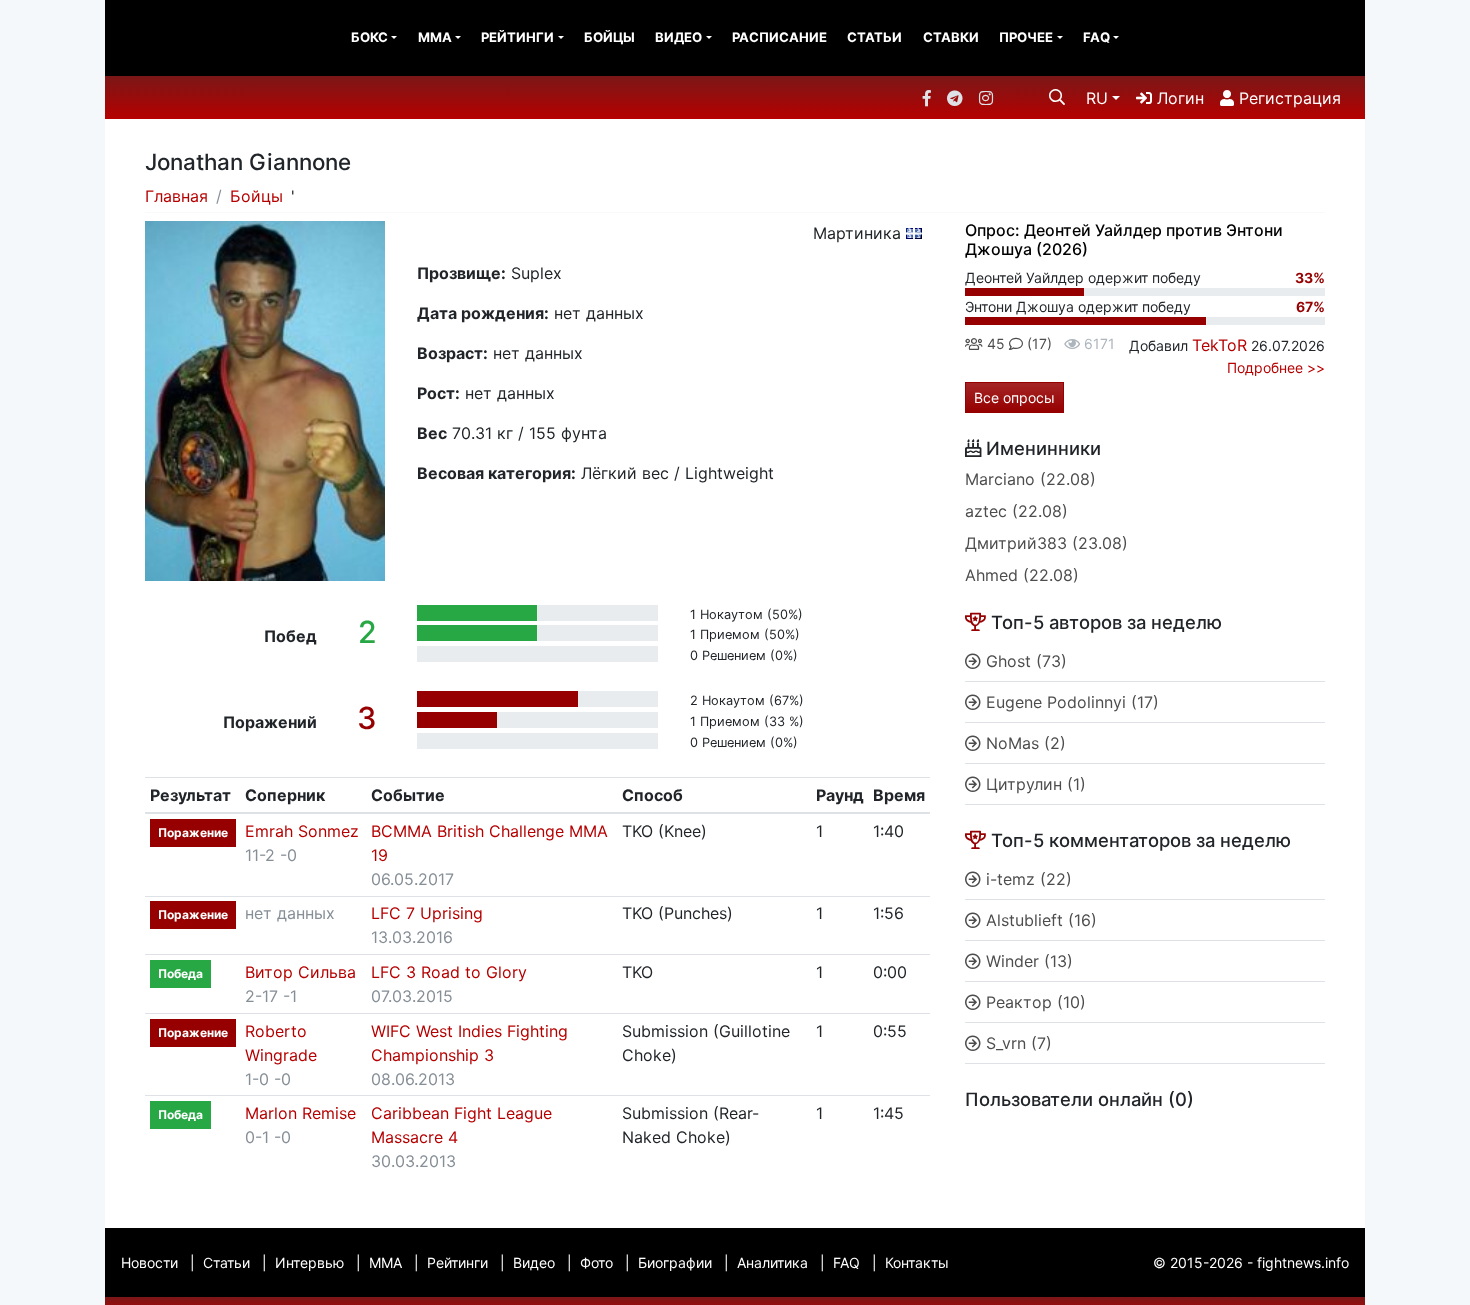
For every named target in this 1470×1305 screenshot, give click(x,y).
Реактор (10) (1033, 1002)
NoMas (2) (1023, 743)
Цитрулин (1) (1033, 784)
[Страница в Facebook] (927, 98)
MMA (435, 37)
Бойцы (609, 37)
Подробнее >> (1276, 367)
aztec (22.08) (1016, 511)
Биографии (675, 1262)
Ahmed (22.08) (1022, 575)
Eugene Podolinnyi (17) (1070, 702)
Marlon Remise (300, 1113)
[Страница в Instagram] (986, 98)
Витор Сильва (300, 972)
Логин (1178, 98)
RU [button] (1097, 98)
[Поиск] (1057, 97)
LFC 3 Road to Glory (449, 972)
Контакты (917, 1262)
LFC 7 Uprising (427, 913)
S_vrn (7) (1016, 1043)
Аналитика (772, 1262)
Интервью (309, 1262)
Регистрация (1287, 98)
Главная (176, 196)
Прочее (1026, 37)
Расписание (779, 37)
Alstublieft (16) (1039, 920)
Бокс (369, 37)
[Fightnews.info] (187, 38)
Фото (596, 1262)
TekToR (1219, 345)
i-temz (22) (1026, 879)
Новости (149, 1262)
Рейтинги (517, 37)
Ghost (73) (1024, 661)
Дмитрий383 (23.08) (1046, 543)
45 (994, 343)
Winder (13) (1027, 961)
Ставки (951, 37)
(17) (1037, 343)
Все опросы (1014, 397)
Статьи (874, 37)
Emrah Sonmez (302, 831)
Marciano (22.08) (1030, 479)
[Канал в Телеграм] (955, 98)
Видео (678, 37)
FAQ (1096, 37)
